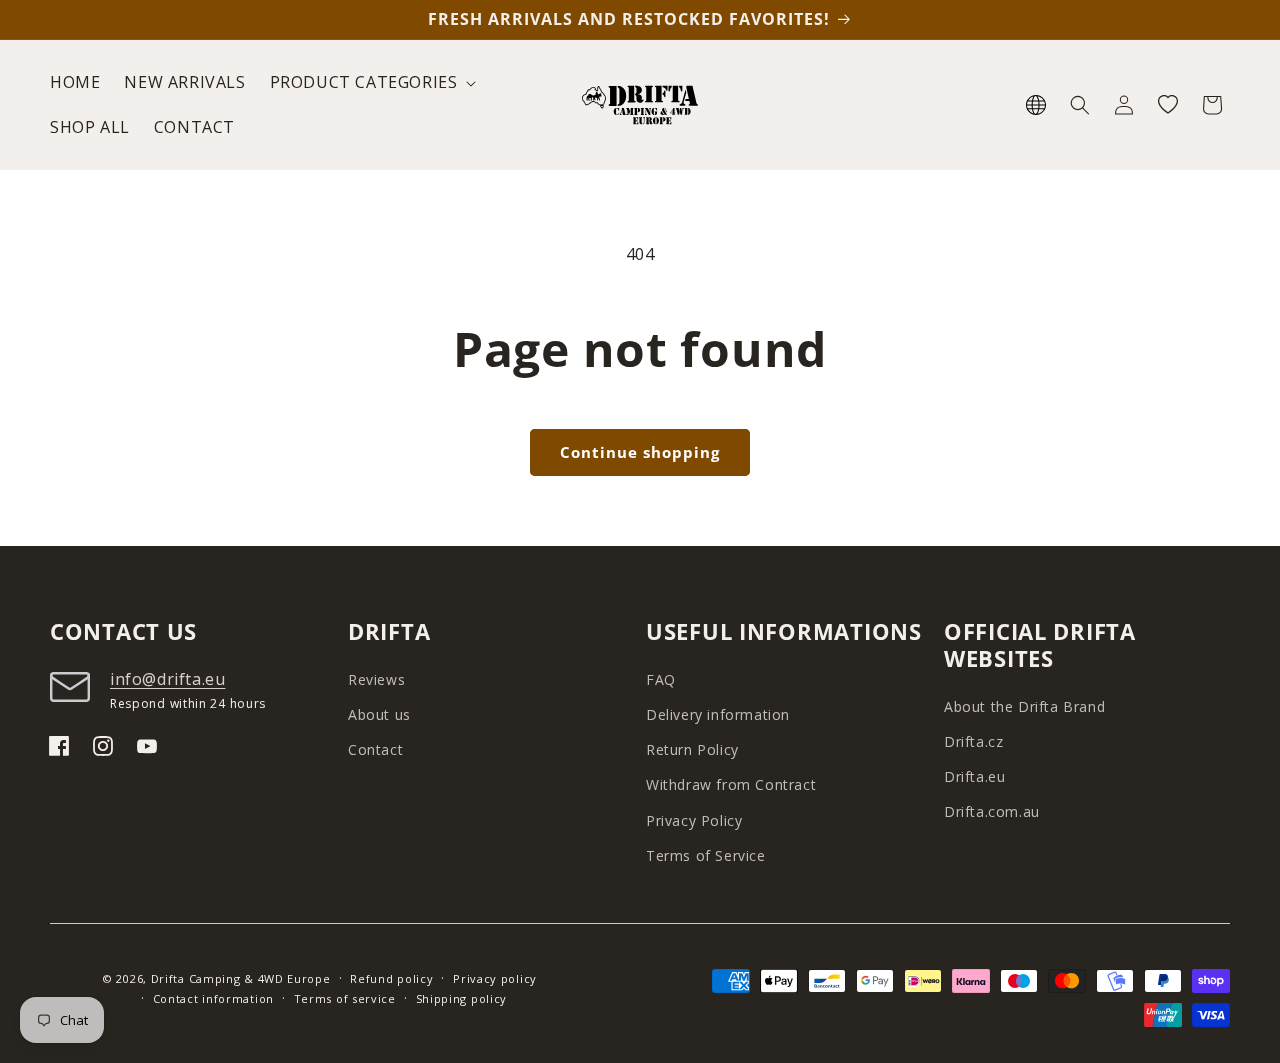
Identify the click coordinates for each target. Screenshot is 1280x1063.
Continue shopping (640, 452)
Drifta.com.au (992, 811)
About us (379, 714)
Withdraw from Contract (731, 784)
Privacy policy (495, 978)
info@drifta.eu (167, 679)
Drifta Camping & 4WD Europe (241, 978)
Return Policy (692, 749)
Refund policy (391, 978)
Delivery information (718, 714)
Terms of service (345, 998)
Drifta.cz (973, 741)
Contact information (213, 998)
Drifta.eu (974, 776)
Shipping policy (462, 998)
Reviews (376, 679)
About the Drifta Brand (1024, 706)
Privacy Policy (694, 820)
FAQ (661, 679)
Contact (375, 749)
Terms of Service (706, 855)
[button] (371, 82)
